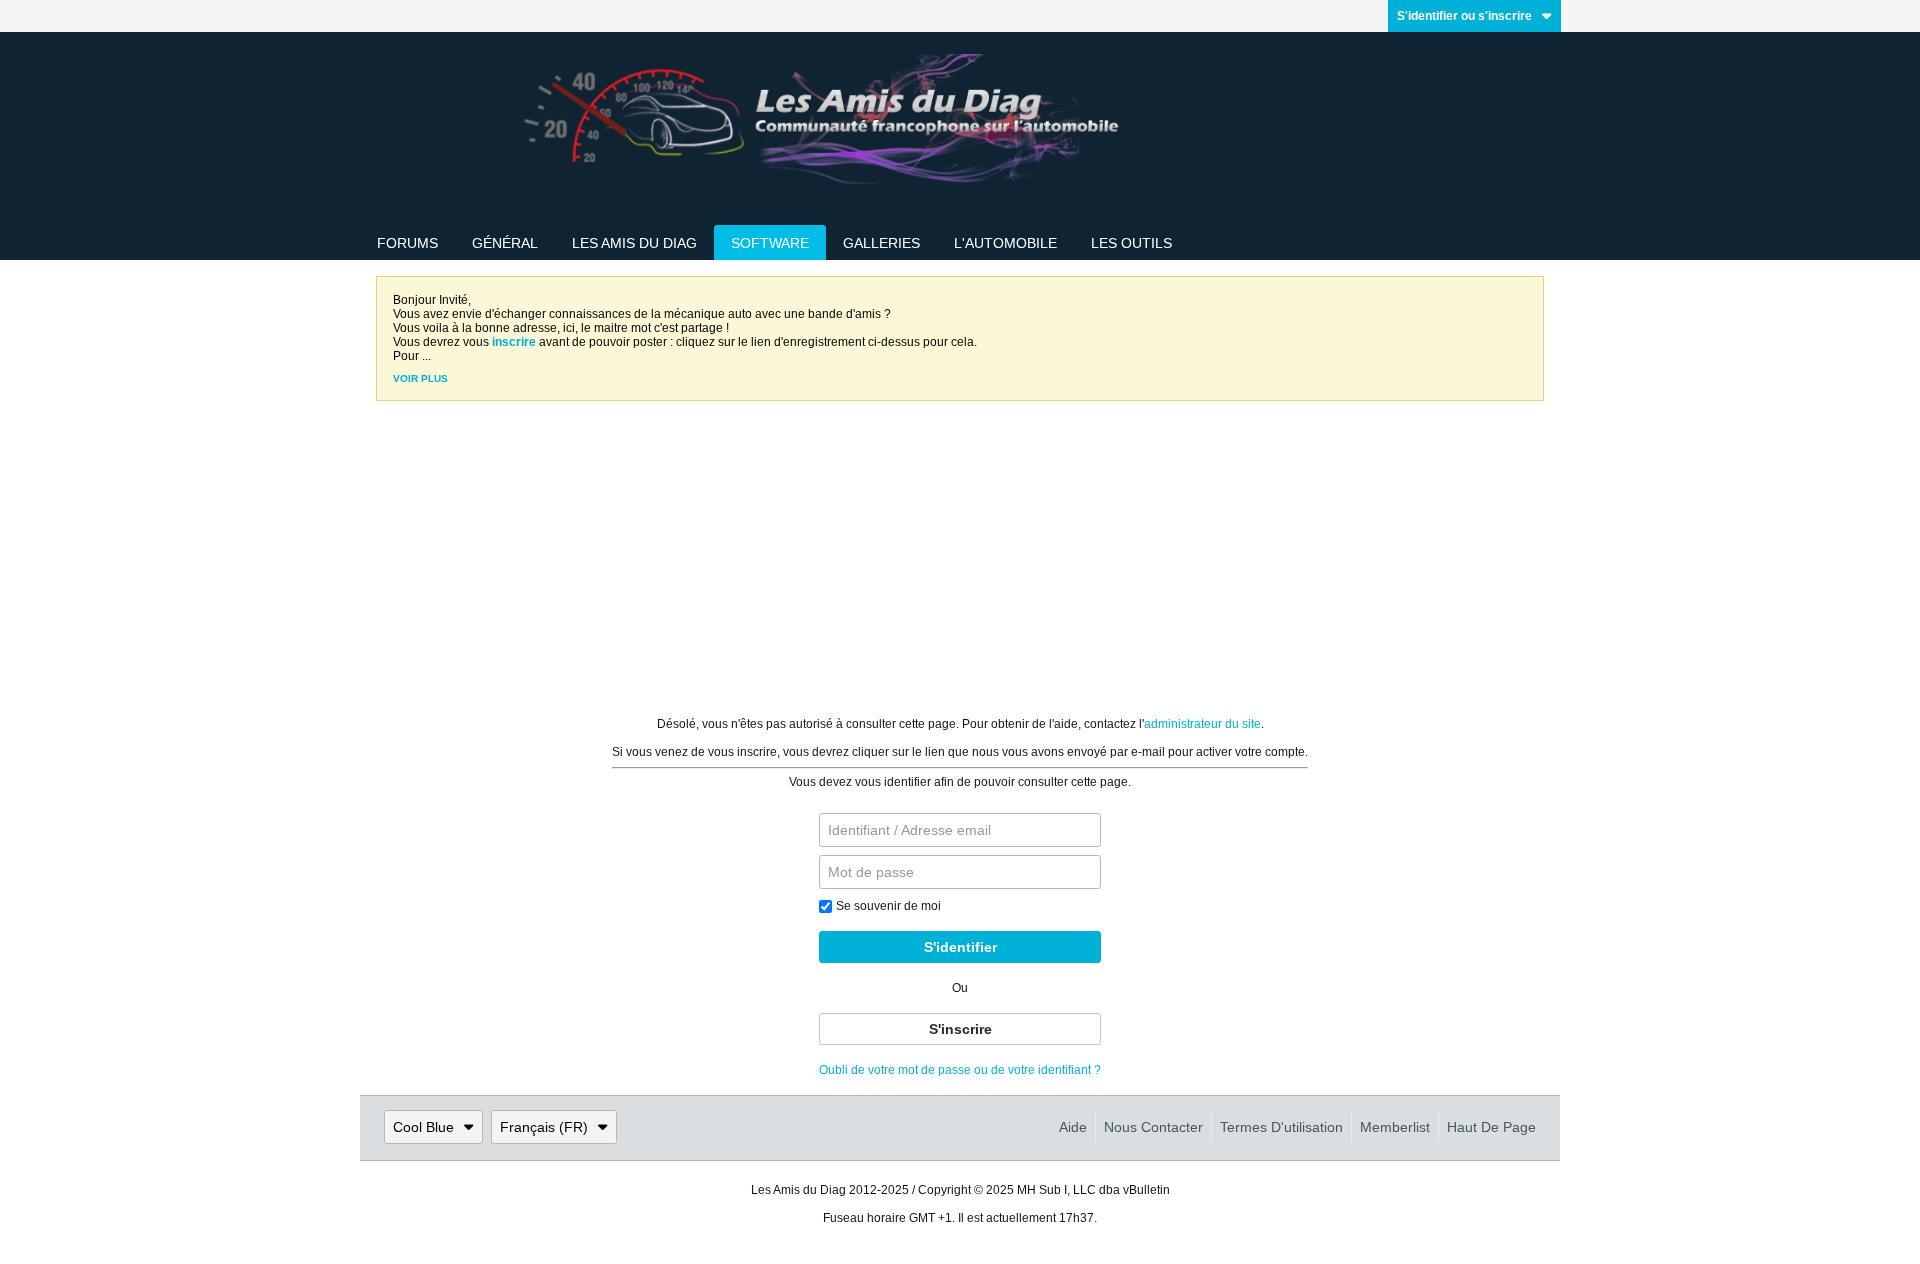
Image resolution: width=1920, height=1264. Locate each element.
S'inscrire (960, 1029)
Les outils (1131, 243)
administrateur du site (1202, 724)
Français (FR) (544, 1127)
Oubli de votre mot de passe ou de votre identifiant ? (960, 1070)
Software (770, 243)
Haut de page (1491, 1127)
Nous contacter (1153, 1127)
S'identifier (960, 947)
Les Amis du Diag (634, 243)
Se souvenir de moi (888, 906)
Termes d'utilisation (1281, 1127)
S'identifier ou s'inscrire (1464, 16)
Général (505, 243)
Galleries (881, 243)
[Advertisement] (960, 567)
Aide (1073, 1127)
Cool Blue (423, 1127)
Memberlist (1395, 1127)
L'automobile (1005, 243)
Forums (407, 243)
